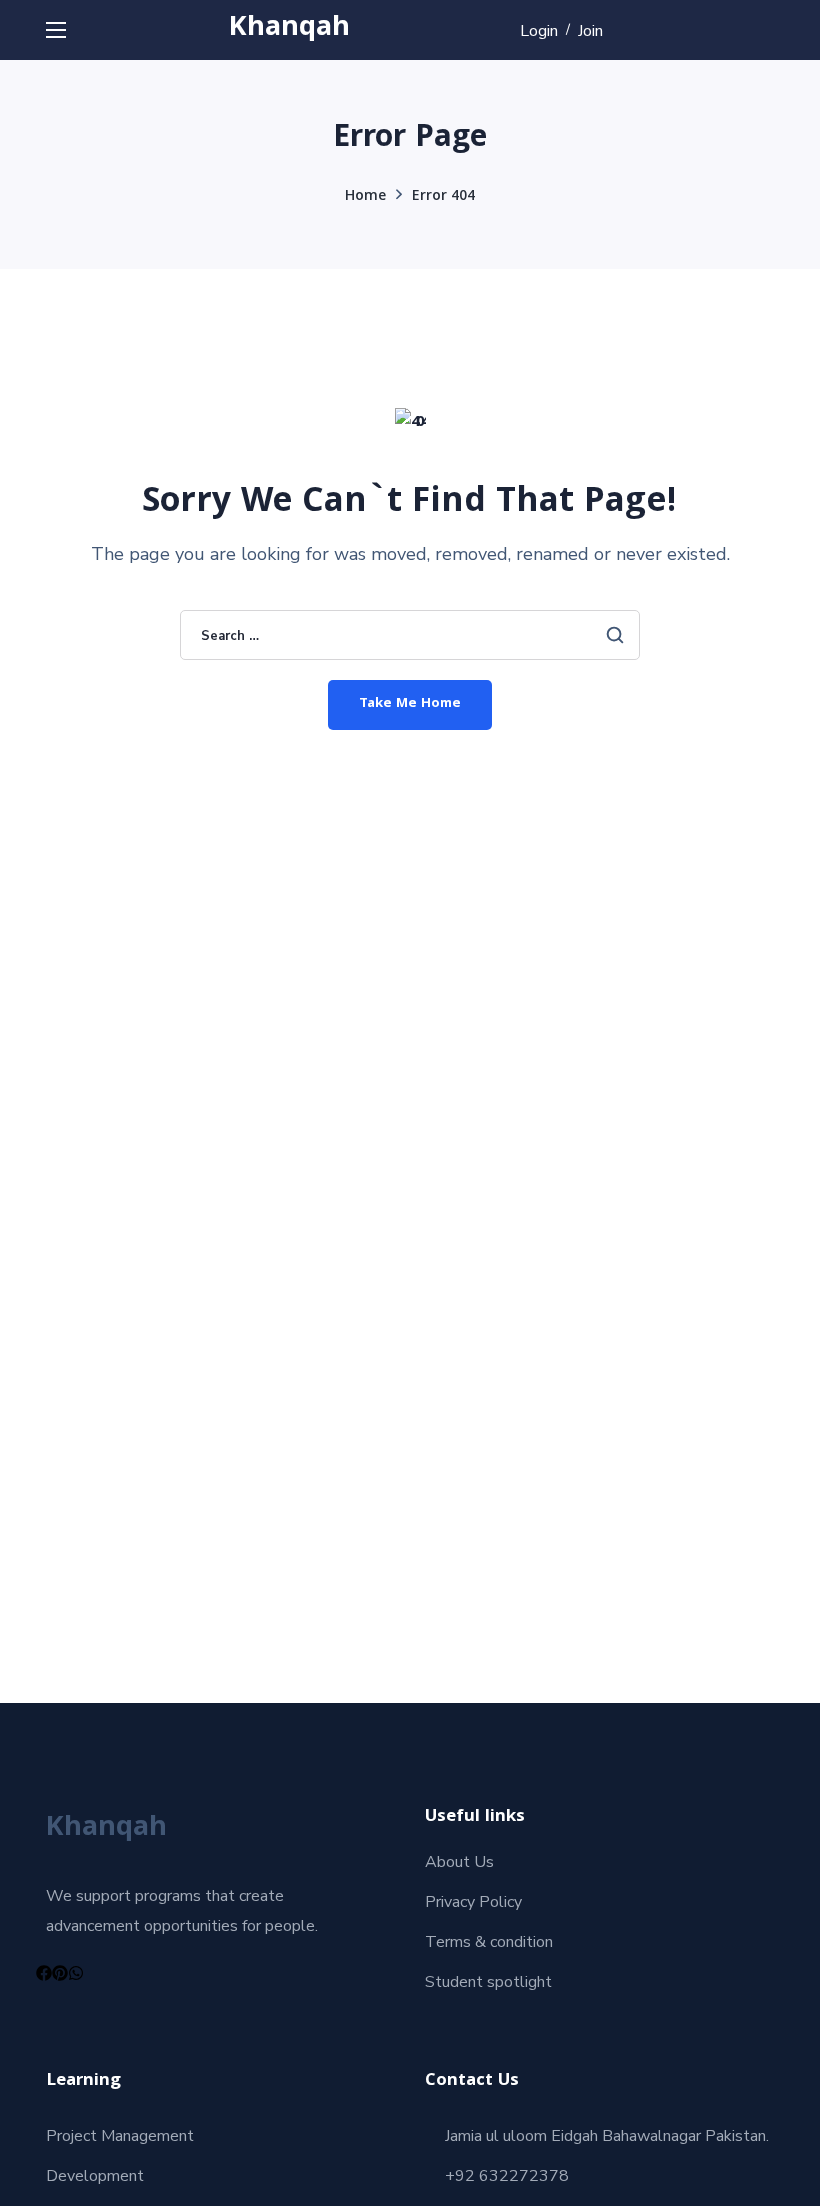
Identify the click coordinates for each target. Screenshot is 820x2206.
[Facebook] (44, 1973)
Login (539, 31)
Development (95, 2176)
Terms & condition (489, 1942)
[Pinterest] (60, 1973)
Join (590, 31)
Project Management (120, 2136)
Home (365, 197)
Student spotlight (488, 1982)
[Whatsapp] (76, 1973)
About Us (459, 1862)
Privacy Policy (473, 1902)
